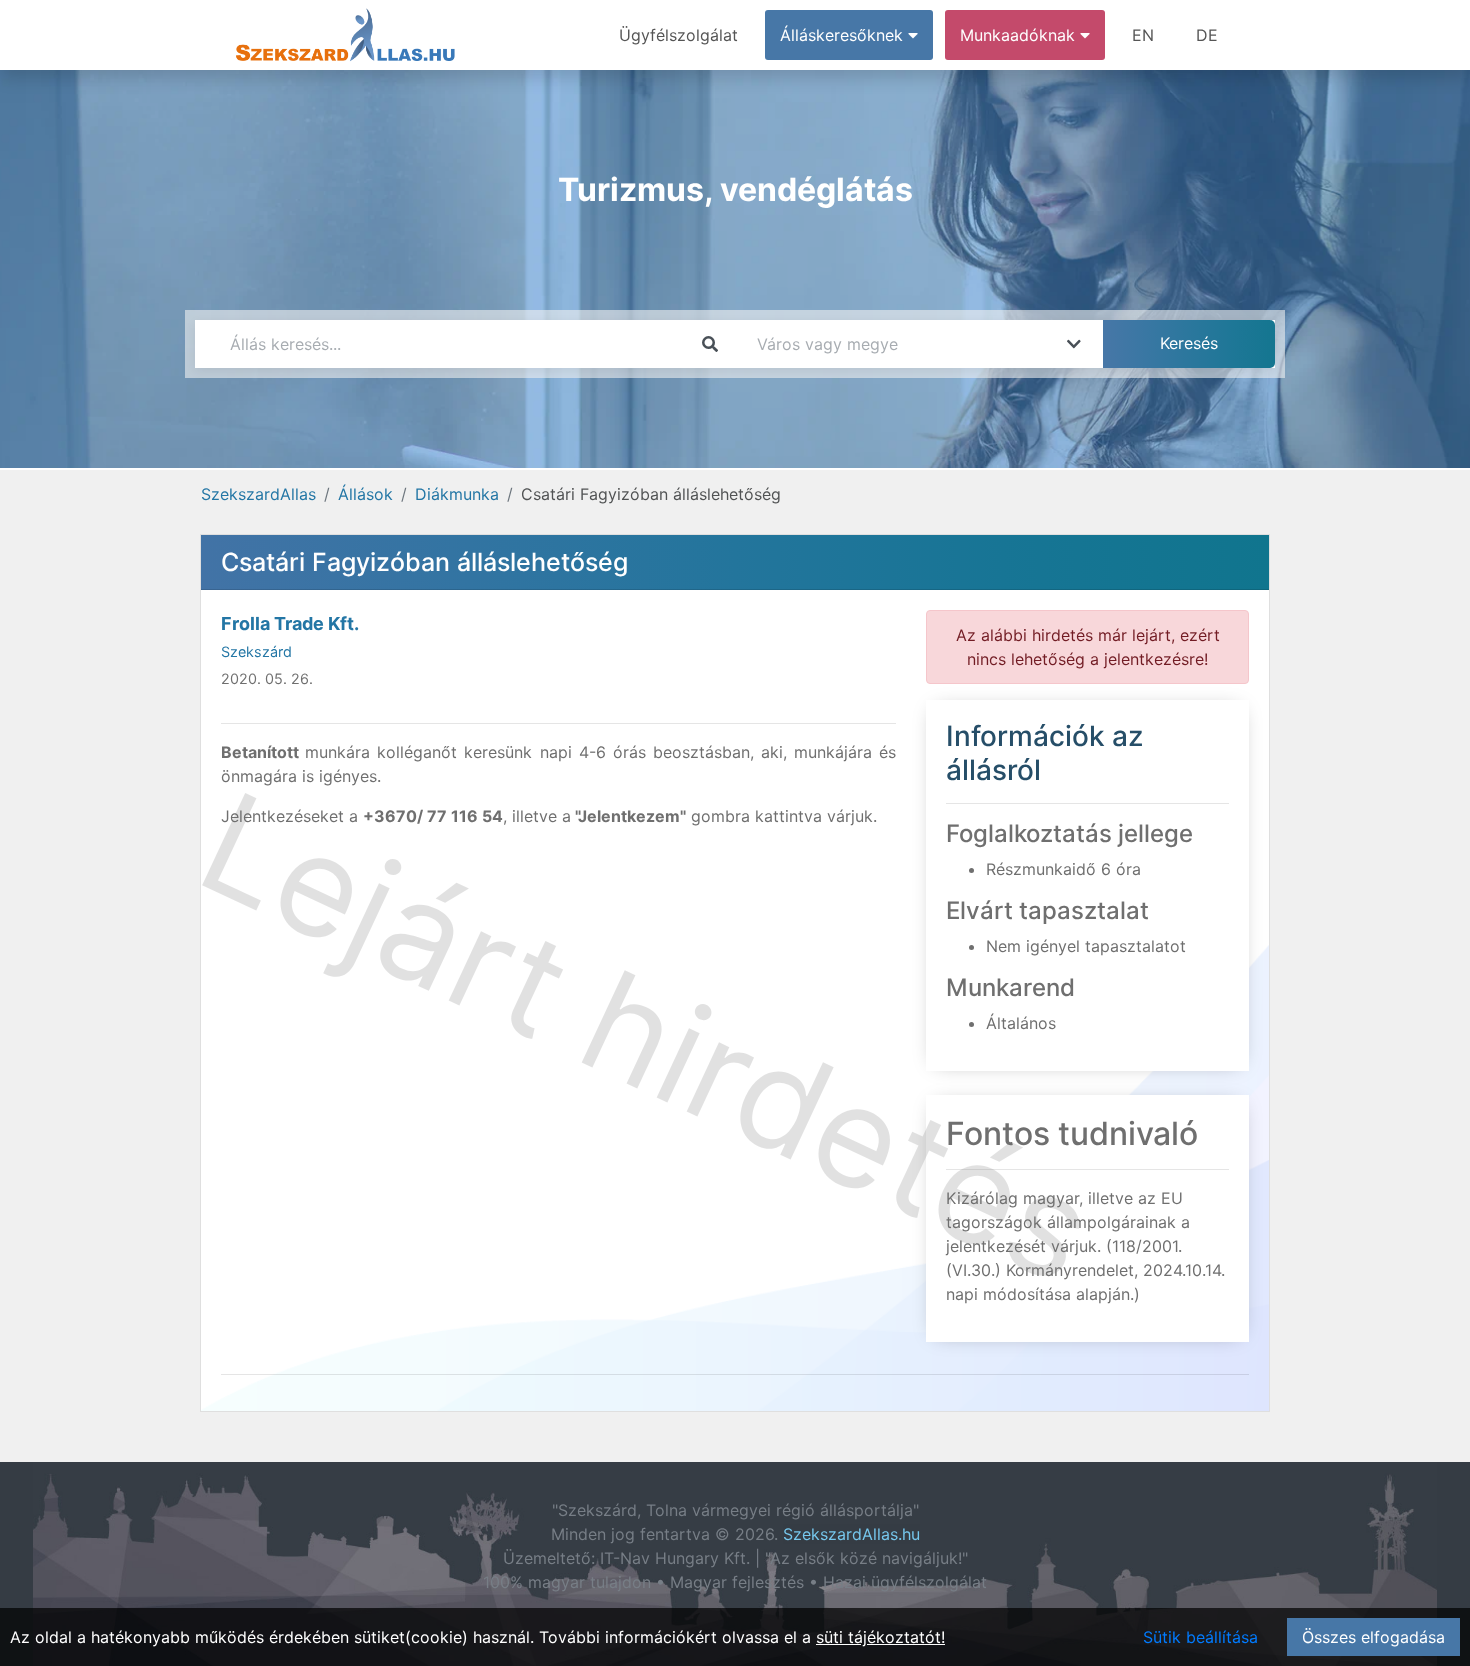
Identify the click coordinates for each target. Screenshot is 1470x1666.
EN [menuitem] (1143, 35)
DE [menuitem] (1207, 35)
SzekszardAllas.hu (851, 1534)
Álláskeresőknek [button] (844, 35)
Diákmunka (457, 494)
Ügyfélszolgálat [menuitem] (678, 35)
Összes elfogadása (1373, 1637)
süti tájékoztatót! (880, 1637)
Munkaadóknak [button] (1020, 35)
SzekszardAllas (258, 494)
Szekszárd (256, 651)
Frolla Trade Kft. (290, 623)
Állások (365, 494)
